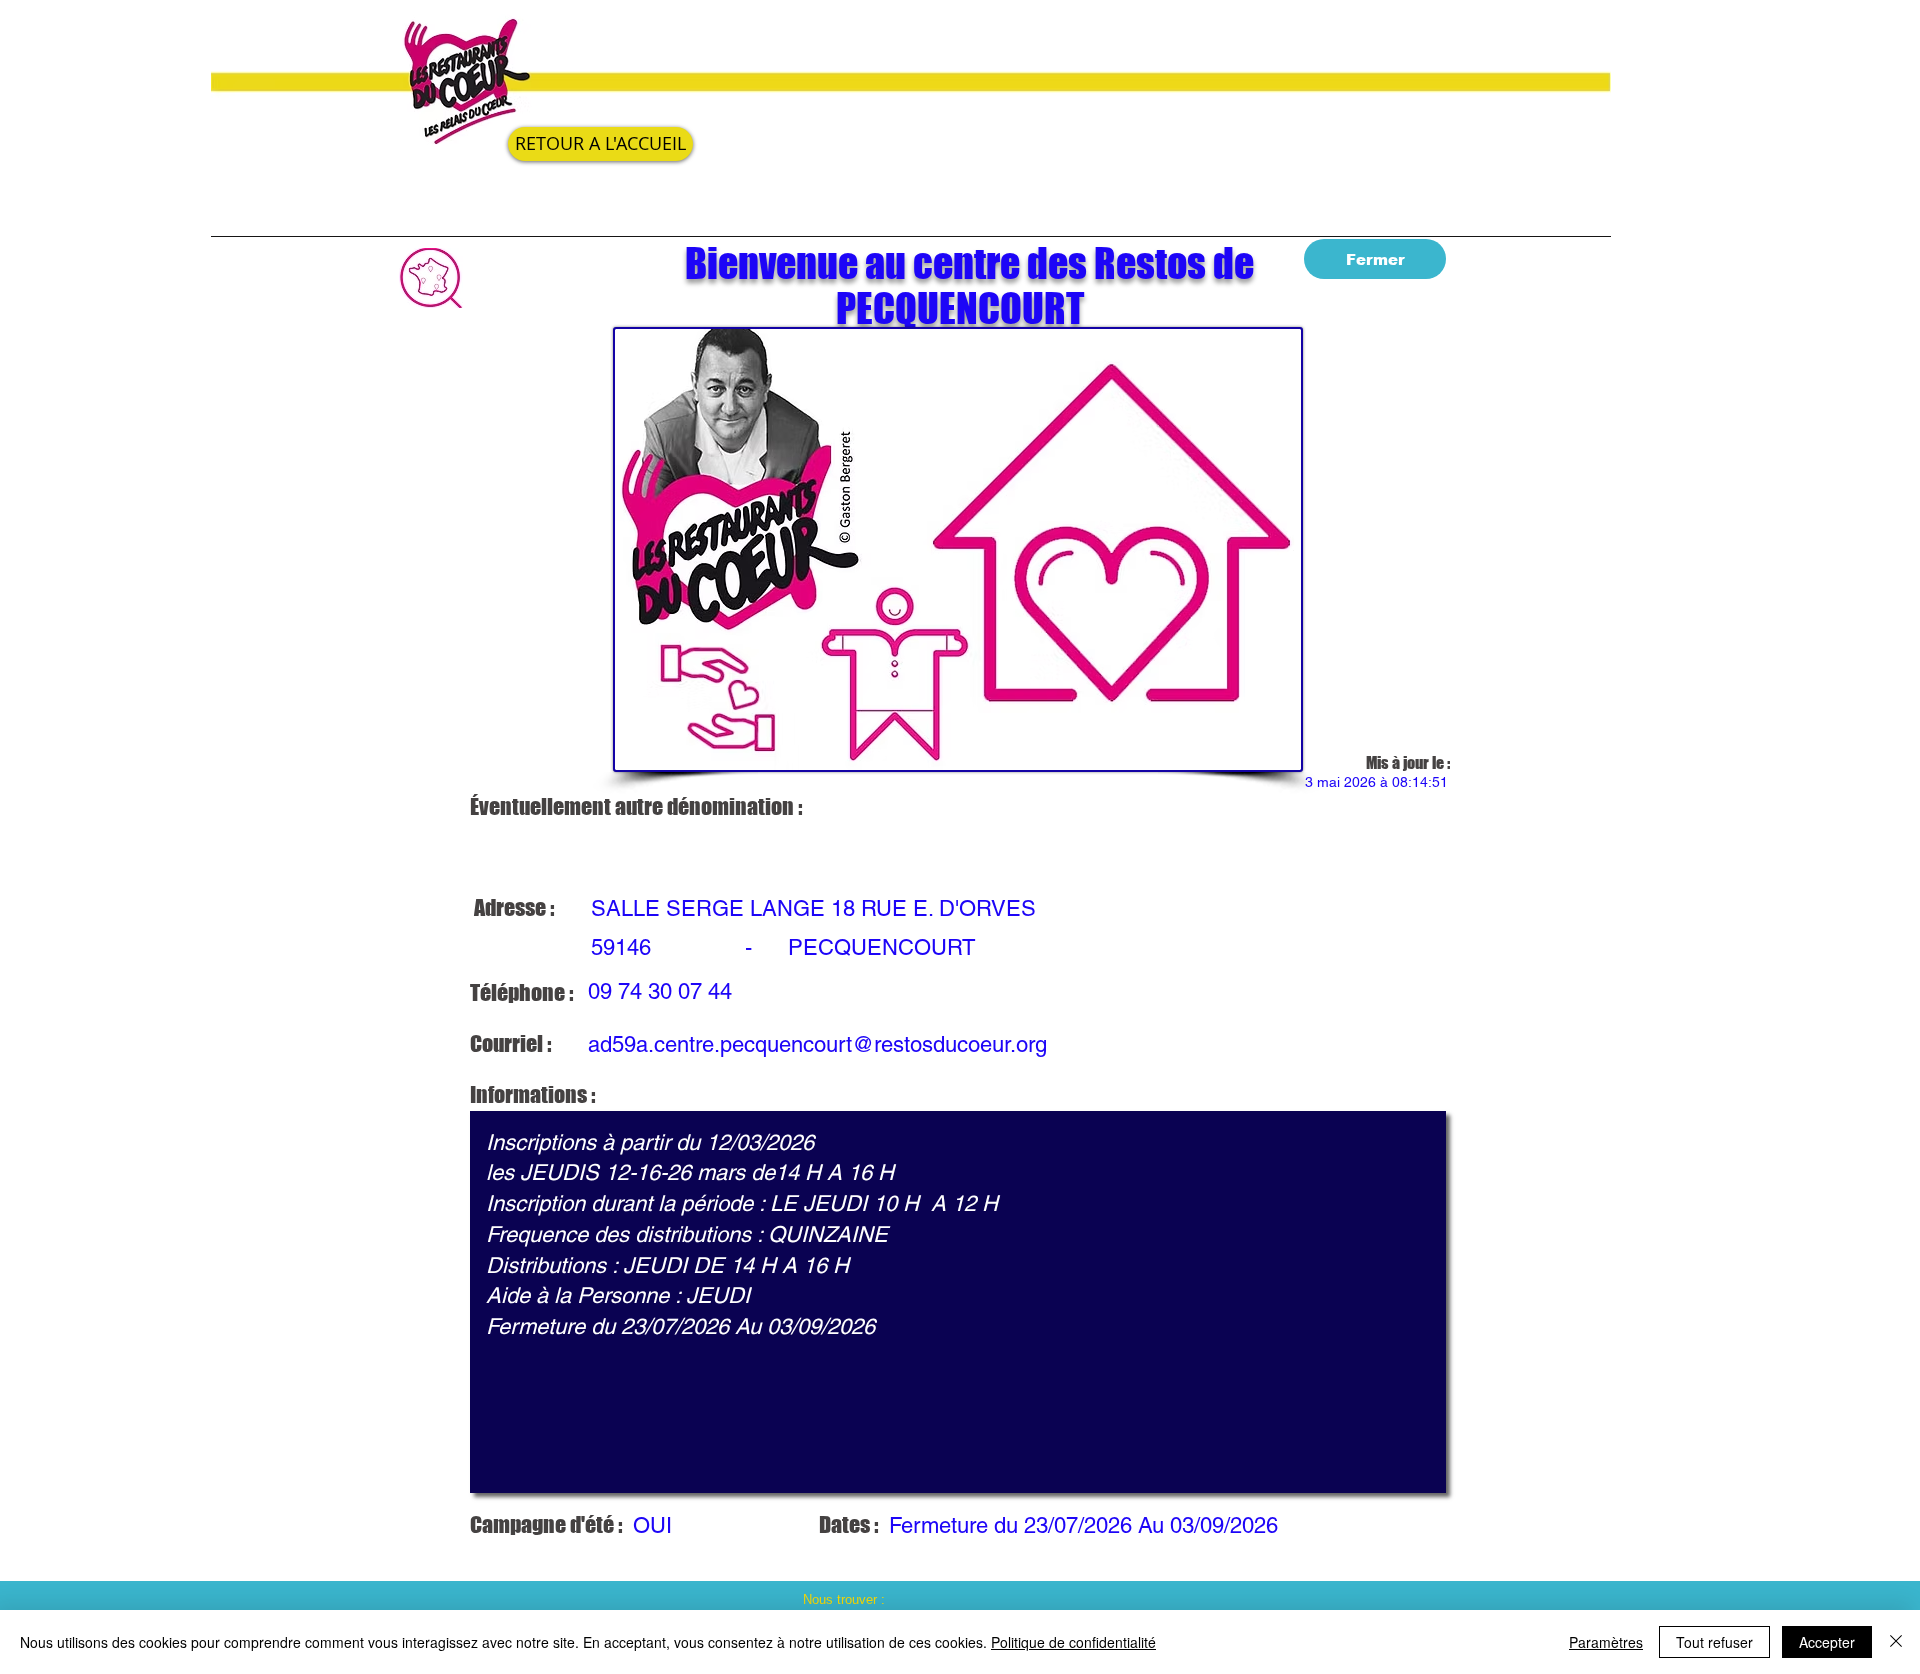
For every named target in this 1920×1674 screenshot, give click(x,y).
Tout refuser (1714, 1642)
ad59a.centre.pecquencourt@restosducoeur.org (817, 1044)
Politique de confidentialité (1073, 1642)
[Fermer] (1896, 1642)
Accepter (1827, 1642)
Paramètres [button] (1606, 1642)
